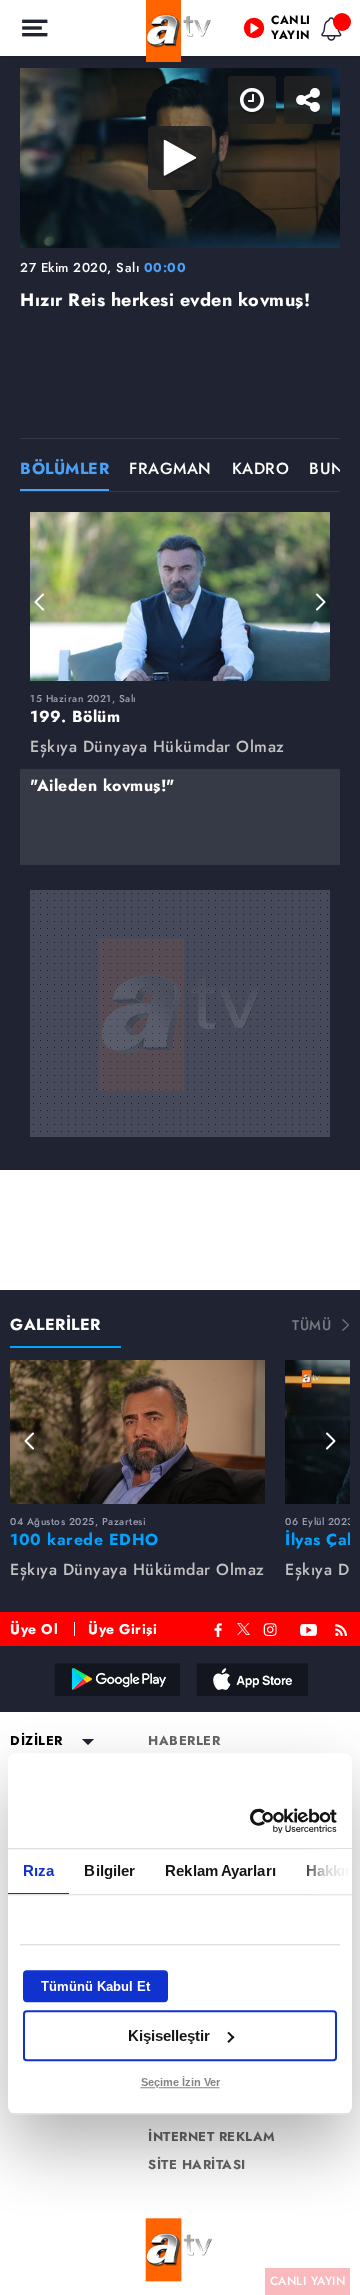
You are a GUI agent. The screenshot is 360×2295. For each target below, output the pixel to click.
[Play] (180, 1148)
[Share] (328, 32)
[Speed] (272, 32)
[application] (180, 1147)
